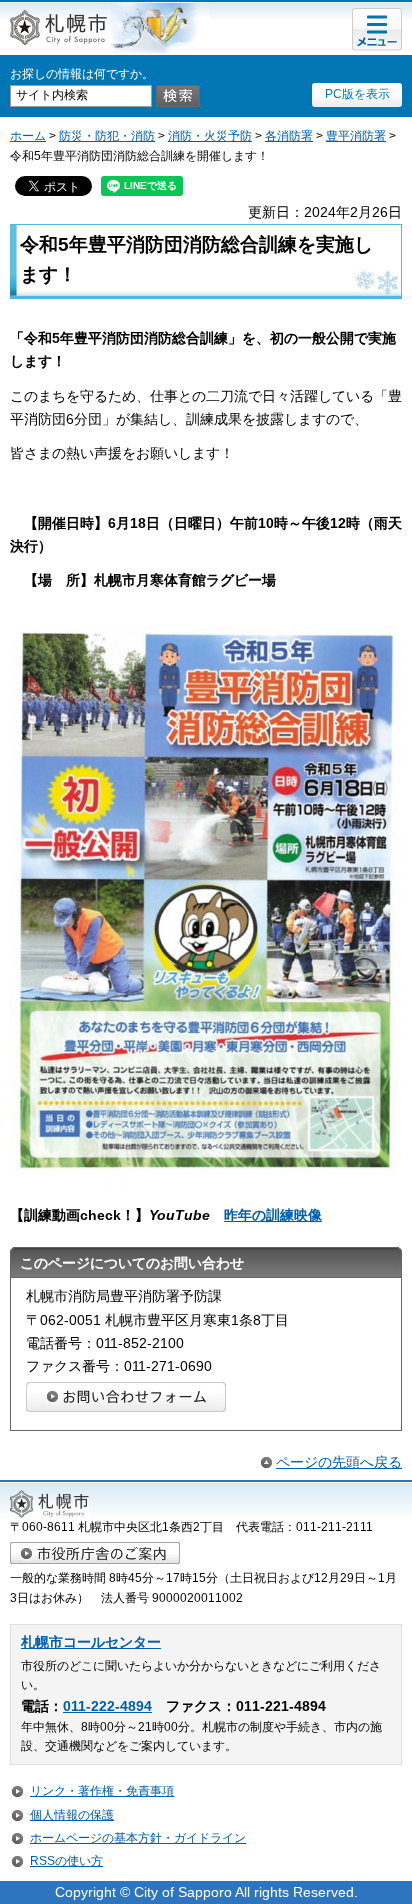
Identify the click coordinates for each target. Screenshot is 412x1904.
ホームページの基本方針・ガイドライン (138, 1838)
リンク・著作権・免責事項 (102, 1791)
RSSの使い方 (66, 1861)
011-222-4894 (107, 1706)
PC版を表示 (357, 94)
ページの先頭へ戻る (339, 1462)
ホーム (28, 136)
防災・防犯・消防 (107, 136)
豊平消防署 (356, 136)
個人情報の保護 (72, 1815)
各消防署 (289, 136)
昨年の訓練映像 (273, 1215)
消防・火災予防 (210, 136)
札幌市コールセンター (91, 1642)
